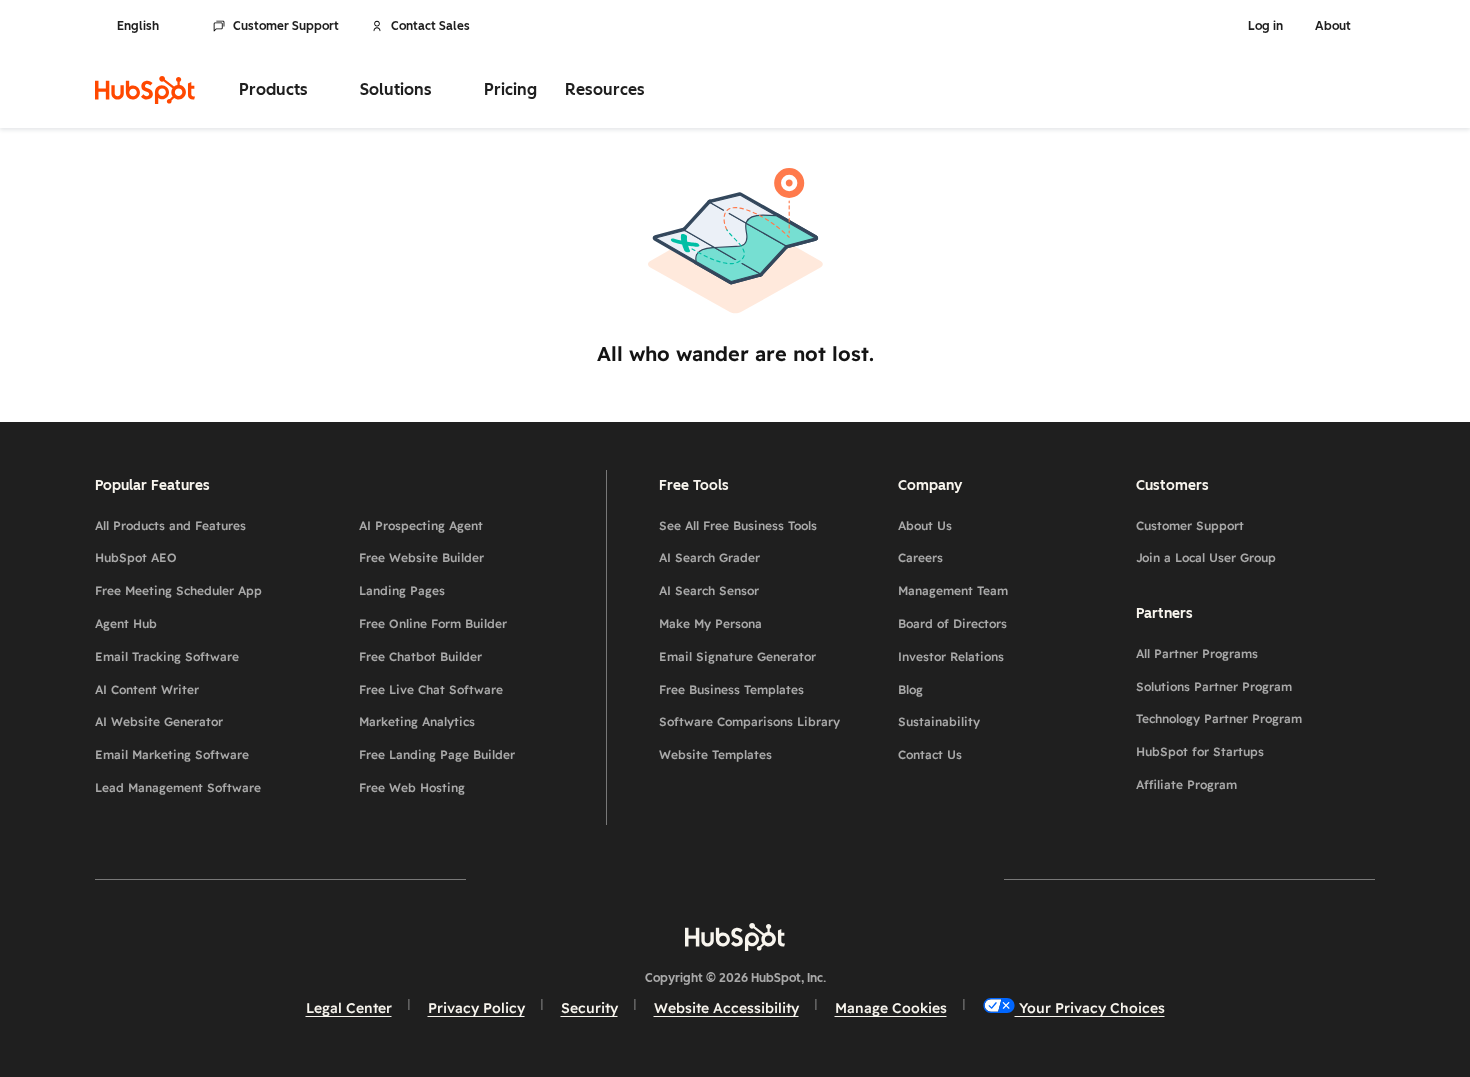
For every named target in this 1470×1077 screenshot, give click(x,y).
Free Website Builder (421, 557)
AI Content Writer (147, 689)
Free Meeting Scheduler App (178, 590)
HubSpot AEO (136, 557)
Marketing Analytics (417, 721)
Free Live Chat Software (431, 689)
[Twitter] (735, 878)
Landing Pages (402, 590)
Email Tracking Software (167, 656)
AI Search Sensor (709, 590)
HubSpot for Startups (1200, 751)
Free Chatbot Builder (420, 656)
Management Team (953, 590)
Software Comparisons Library (749, 721)
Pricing (510, 89)
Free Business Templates (731, 689)
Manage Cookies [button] (891, 1008)
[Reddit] (851, 878)
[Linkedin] (793, 878)
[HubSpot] (145, 90)
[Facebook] (561, 878)
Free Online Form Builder (433, 623)
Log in (1265, 26)
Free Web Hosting (412, 787)
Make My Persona (710, 623)
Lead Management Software (178, 787)
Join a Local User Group (1206, 557)
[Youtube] (677, 878)
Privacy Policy (476, 1008)
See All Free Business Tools (738, 525)
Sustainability (939, 721)
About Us (925, 525)
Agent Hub (126, 623)
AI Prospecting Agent (421, 525)
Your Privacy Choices (1090, 1008)
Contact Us (930, 754)
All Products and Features (170, 525)
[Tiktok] (909, 878)
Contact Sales (430, 26)
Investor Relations (951, 656)
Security (589, 1008)
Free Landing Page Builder (437, 754)
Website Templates (715, 754)
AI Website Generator (159, 721)
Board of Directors (952, 623)
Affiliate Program (1186, 784)
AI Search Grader (709, 557)
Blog (910, 689)
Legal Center (349, 1008)
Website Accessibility (726, 1008)
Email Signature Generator (737, 656)
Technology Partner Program (1219, 718)
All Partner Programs (1197, 653)
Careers (920, 557)
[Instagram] (619, 878)
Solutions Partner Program (1214, 686)
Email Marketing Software (172, 754)
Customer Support (286, 26)
